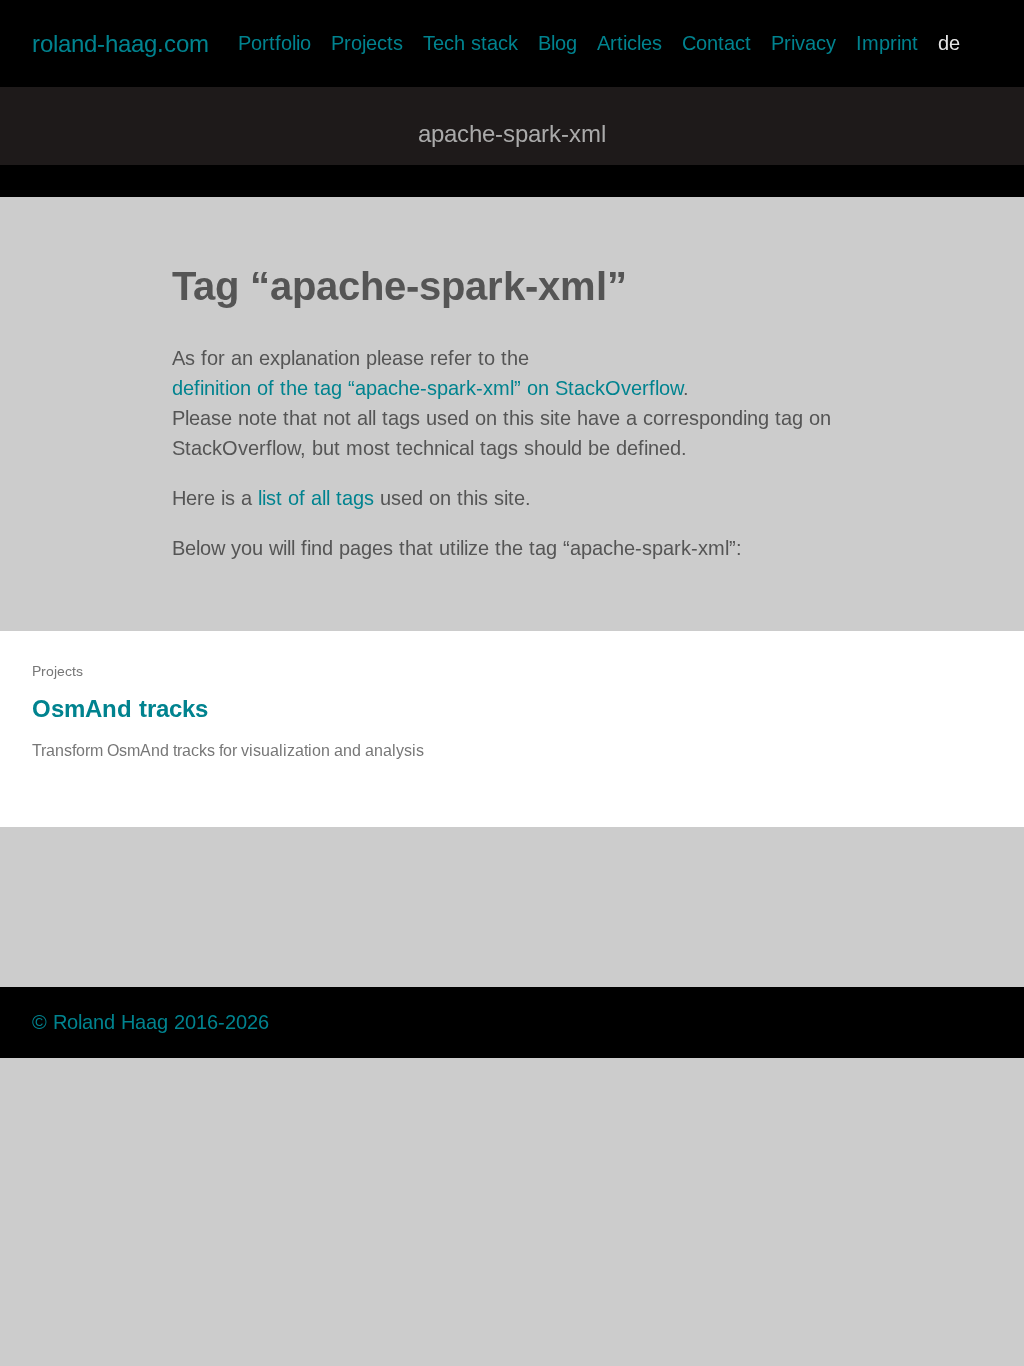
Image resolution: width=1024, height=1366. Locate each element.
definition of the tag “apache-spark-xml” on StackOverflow (427, 388)
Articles (629, 43)
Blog (557, 43)
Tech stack (470, 43)
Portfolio (274, 43)
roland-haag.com (120, 43)
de (949, 43)
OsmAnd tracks (120, 708)
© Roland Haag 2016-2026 (150, 1022)
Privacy (803, 43)
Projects (367, 43)
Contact (716, 43)
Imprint (887, 43)
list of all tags (316, 498)
